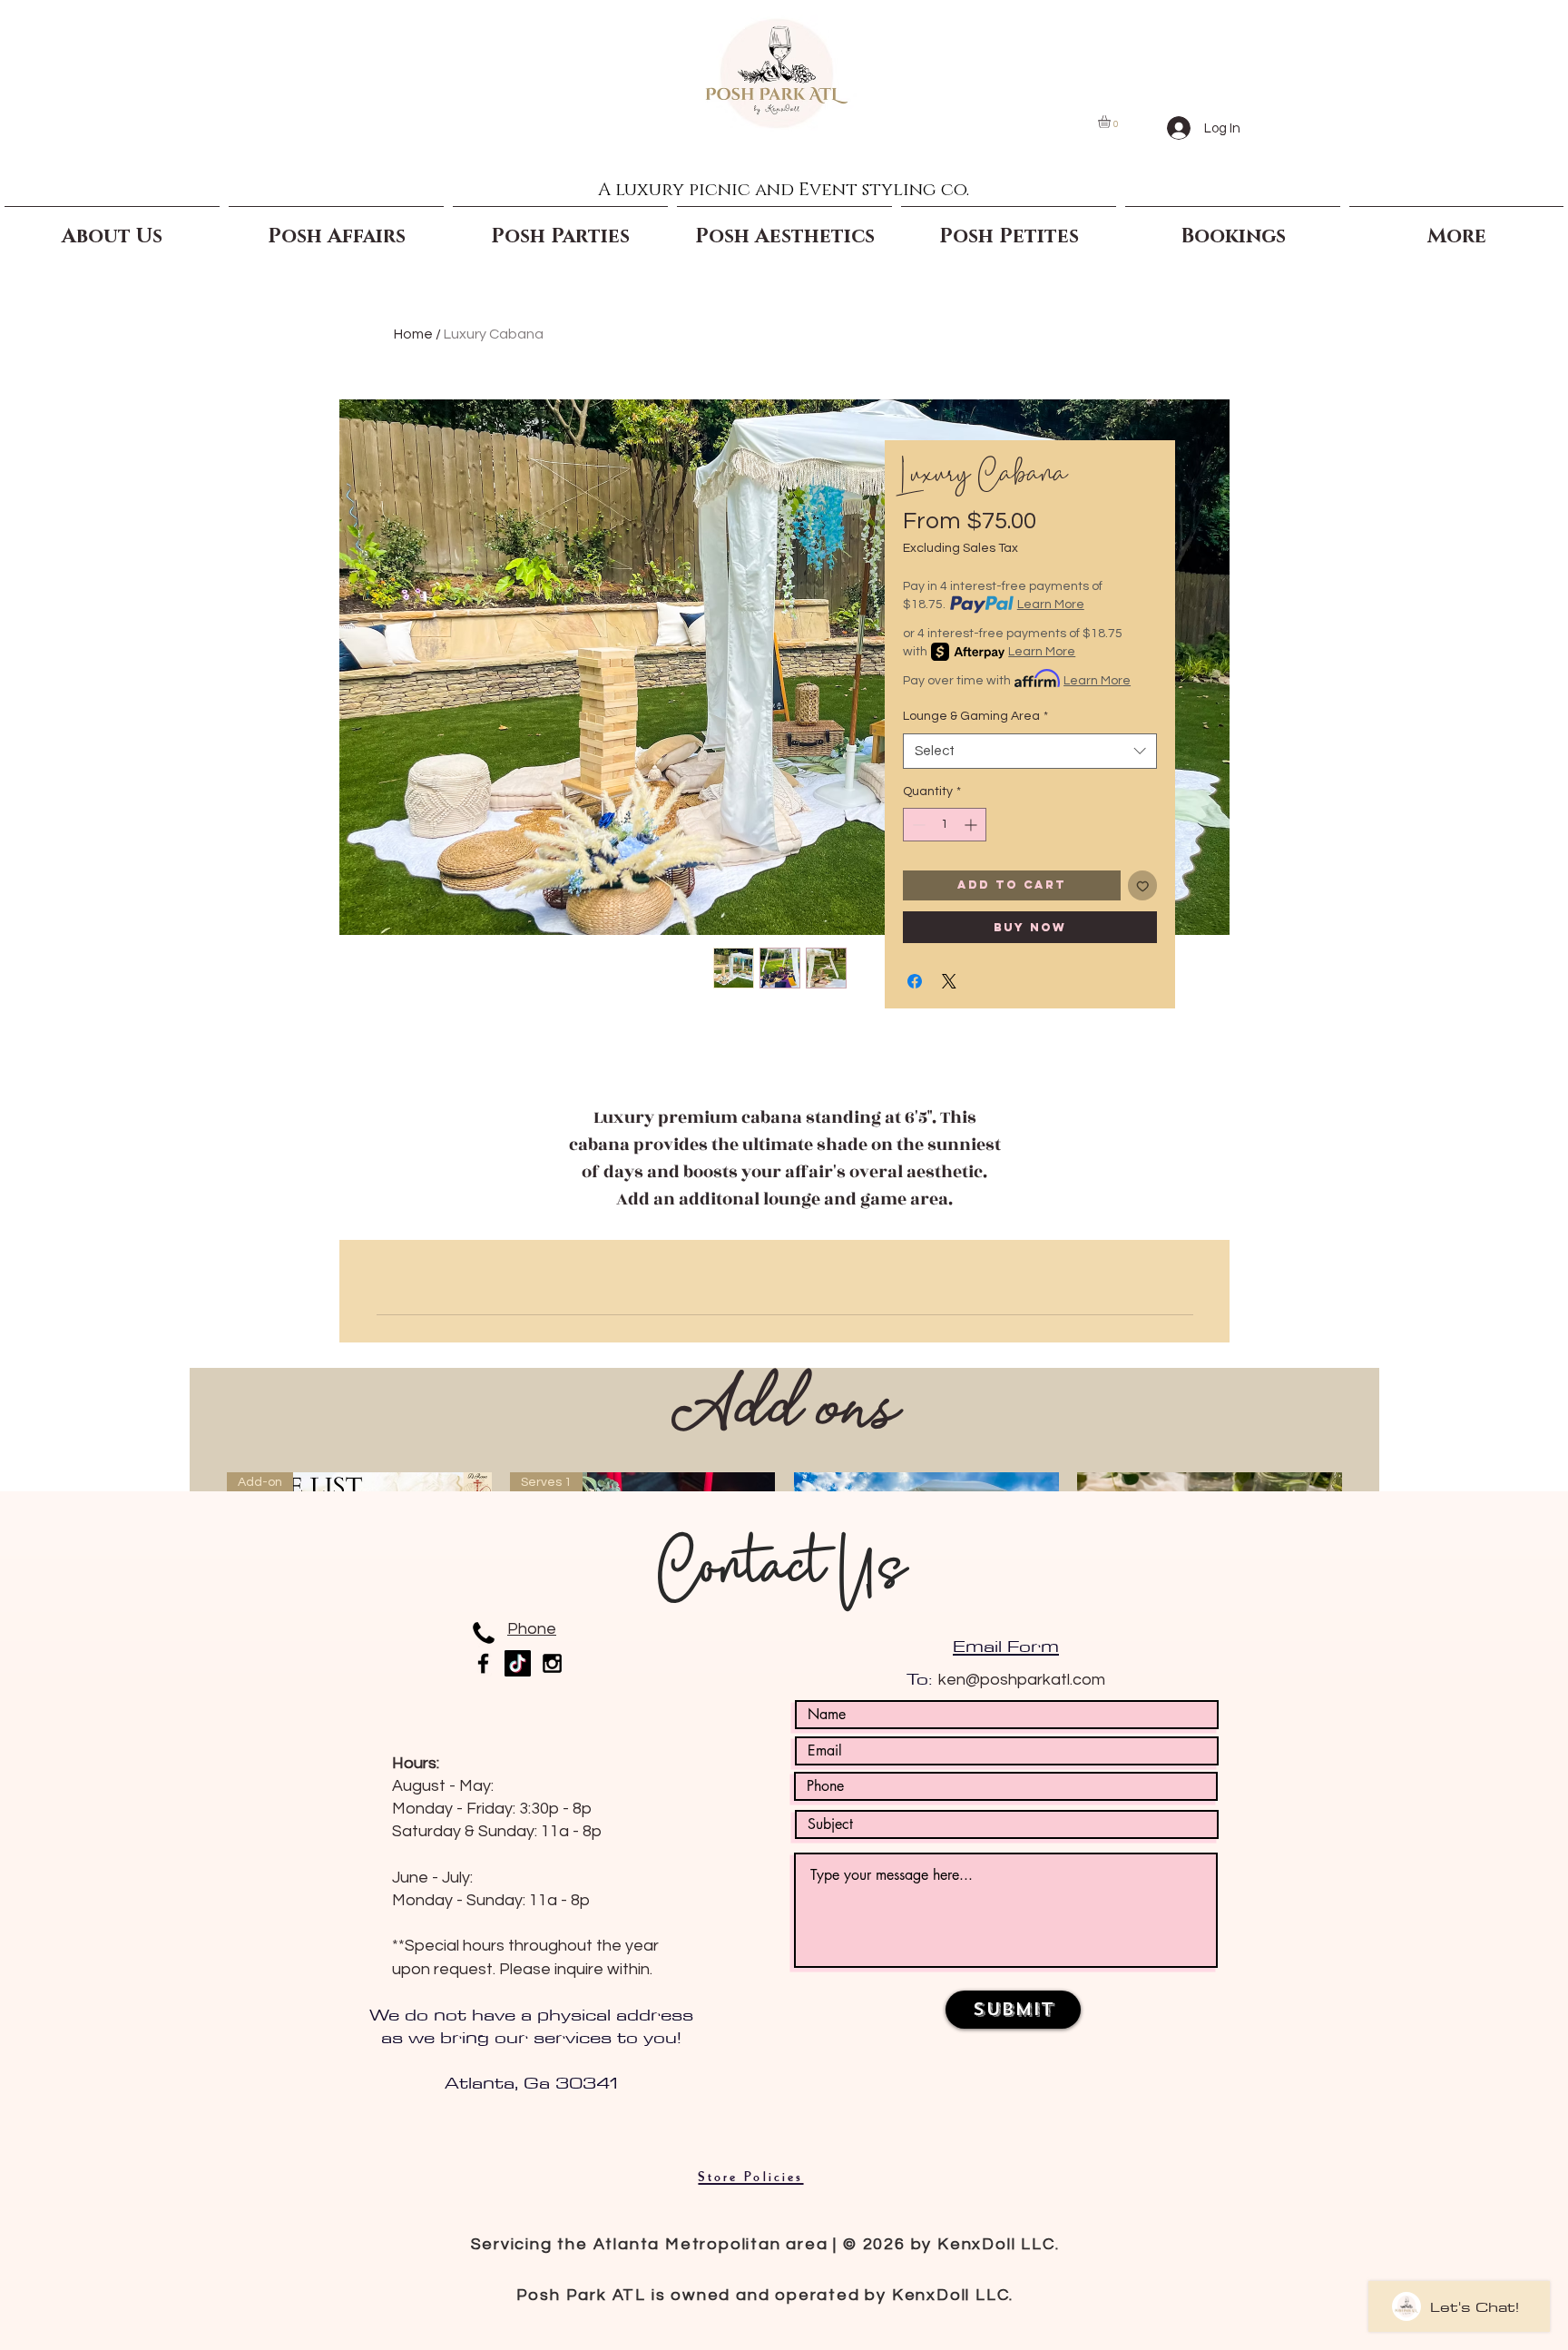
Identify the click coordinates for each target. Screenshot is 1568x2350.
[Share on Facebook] (915, 981)
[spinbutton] (945, 825)
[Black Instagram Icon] (552, 1663)
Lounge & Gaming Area (975, 716)
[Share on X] (949, 981)
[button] (1112, 122)
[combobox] (1030, 751)
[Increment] (972, 825)
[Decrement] (917, 825)
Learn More (1051, 605)
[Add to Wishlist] (1143, 885)
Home (413, 334)
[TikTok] (518, 1663)
